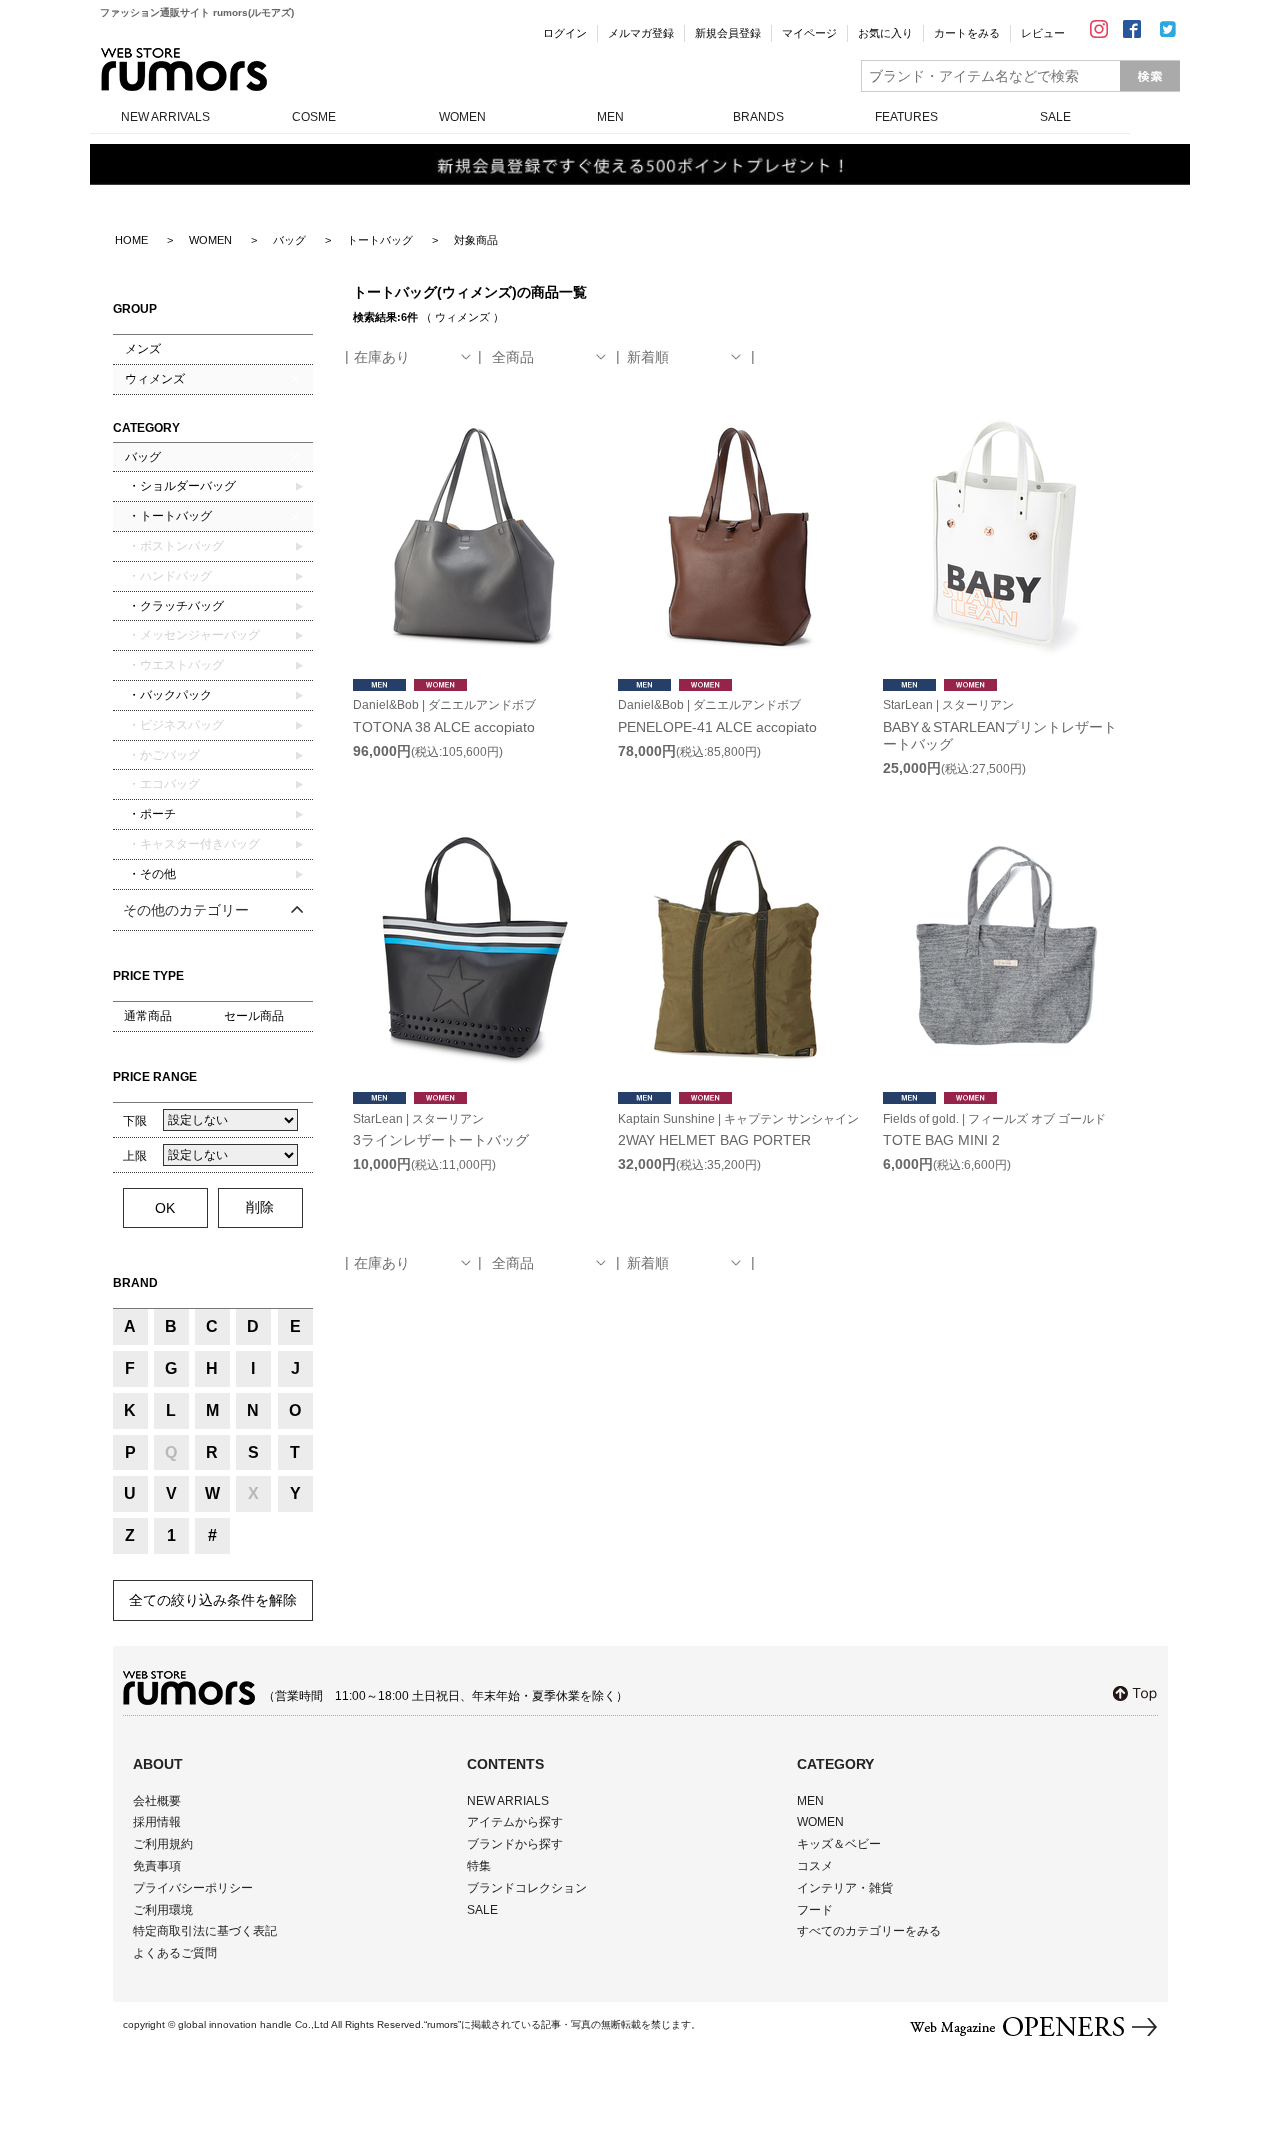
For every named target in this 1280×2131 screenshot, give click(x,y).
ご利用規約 (163, 1844)
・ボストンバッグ (174, 546)
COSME (314, 117)
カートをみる (967, 33)
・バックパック (168, 695)
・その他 (150, 874)
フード (815, 1910)
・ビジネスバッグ (174, 725)
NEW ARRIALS (508, 1801)
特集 (479, 1866)
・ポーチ (150, 814)
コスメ (815, 1866)
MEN (610, 117)
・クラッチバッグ (174, 606)
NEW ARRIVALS (165, 117)
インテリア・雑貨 (845, 1888)
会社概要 (157, 1801)
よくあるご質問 (175, 1953)
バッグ (143, 457)
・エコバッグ (162, 784)
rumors (184, 69)
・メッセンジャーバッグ (192, 635)
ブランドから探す (515, 1844)
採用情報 (157, 1822)
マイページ (809, 33)
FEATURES (906, 117)
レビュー (1043, 33)
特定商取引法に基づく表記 (205, 1931)
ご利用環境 (163, 1910)
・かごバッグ (162, 755)
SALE (1055, 117)
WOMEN (462, 117)
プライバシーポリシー (193, 1888)
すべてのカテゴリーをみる (869, 1931)
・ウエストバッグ (174, 665)
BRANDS (758, 117)
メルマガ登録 (641, 33)
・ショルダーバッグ (180, 486)
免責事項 (157, 1866)
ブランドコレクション (527, 1888)
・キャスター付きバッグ (192, 844)
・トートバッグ (168, 516)
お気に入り (885, 33)
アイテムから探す (515, 1822)
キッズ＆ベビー (839, 1844)
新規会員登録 (728, 33)
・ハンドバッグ (168, 576)
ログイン (565, 33)
